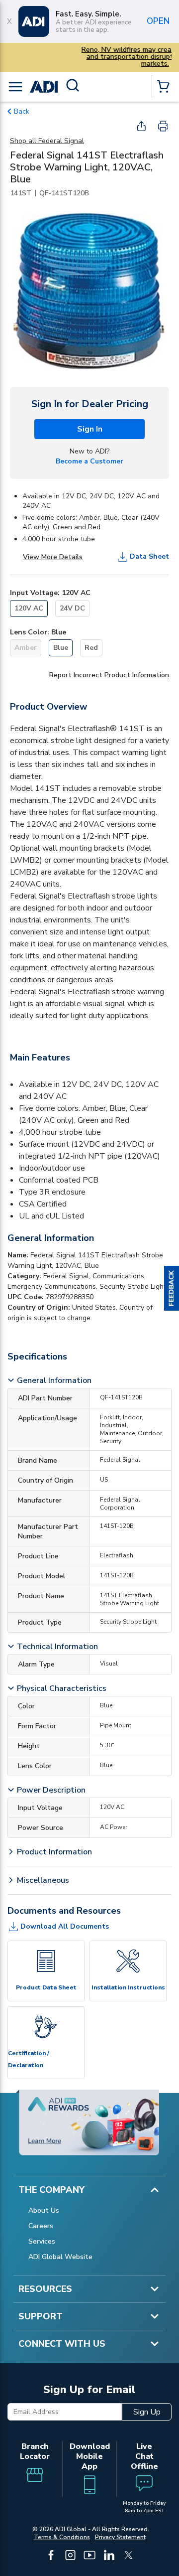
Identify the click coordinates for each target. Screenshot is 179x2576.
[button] (172, 1288)
